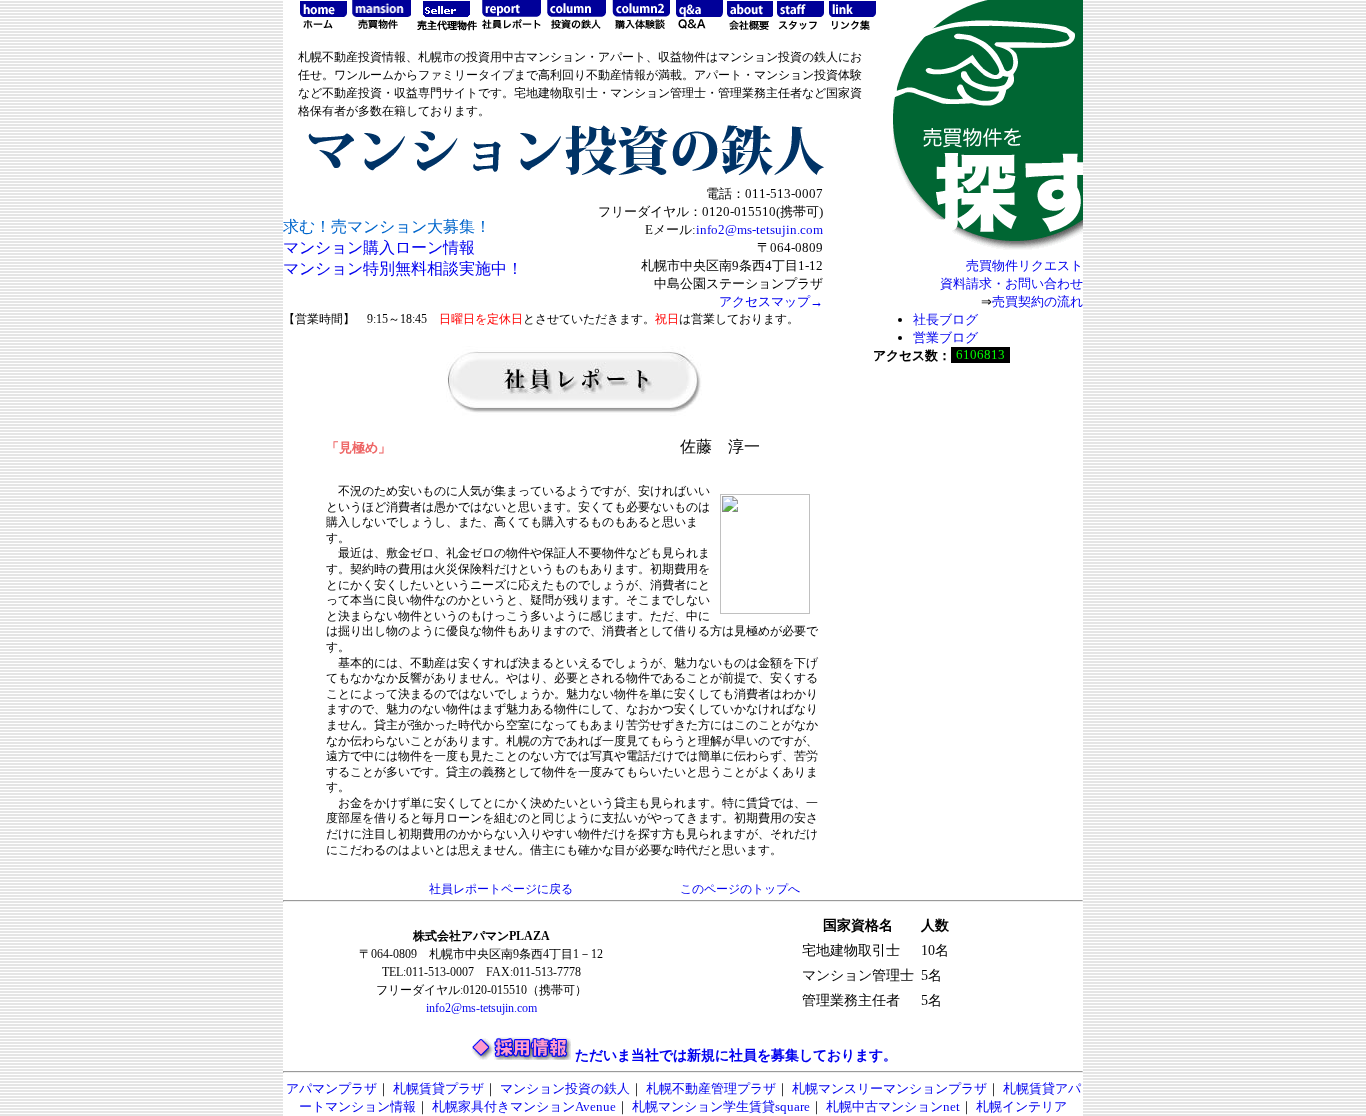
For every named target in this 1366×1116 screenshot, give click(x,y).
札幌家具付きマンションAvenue (524, 1106)
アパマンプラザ (331, 1088)
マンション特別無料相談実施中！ (403, 268)
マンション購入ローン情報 (379, 247)
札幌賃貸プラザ (438, 1088)
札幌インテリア (1021, 1106)
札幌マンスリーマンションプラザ (889, 1088)
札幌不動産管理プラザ (711, 1088)
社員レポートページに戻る (501, 889)
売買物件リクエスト (1024, 265)
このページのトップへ (740, 889)
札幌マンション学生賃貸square (721, 1106)
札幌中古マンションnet (893, 1106)
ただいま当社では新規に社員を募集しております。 (736, 1055)
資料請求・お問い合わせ (1011, 283)
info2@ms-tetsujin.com (759, 229)
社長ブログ (945, 319)
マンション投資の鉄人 (565, 1088)
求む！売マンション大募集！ (387, 226)
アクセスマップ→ (771, 301)
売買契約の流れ (1037, 301)
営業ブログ (945, 337)
